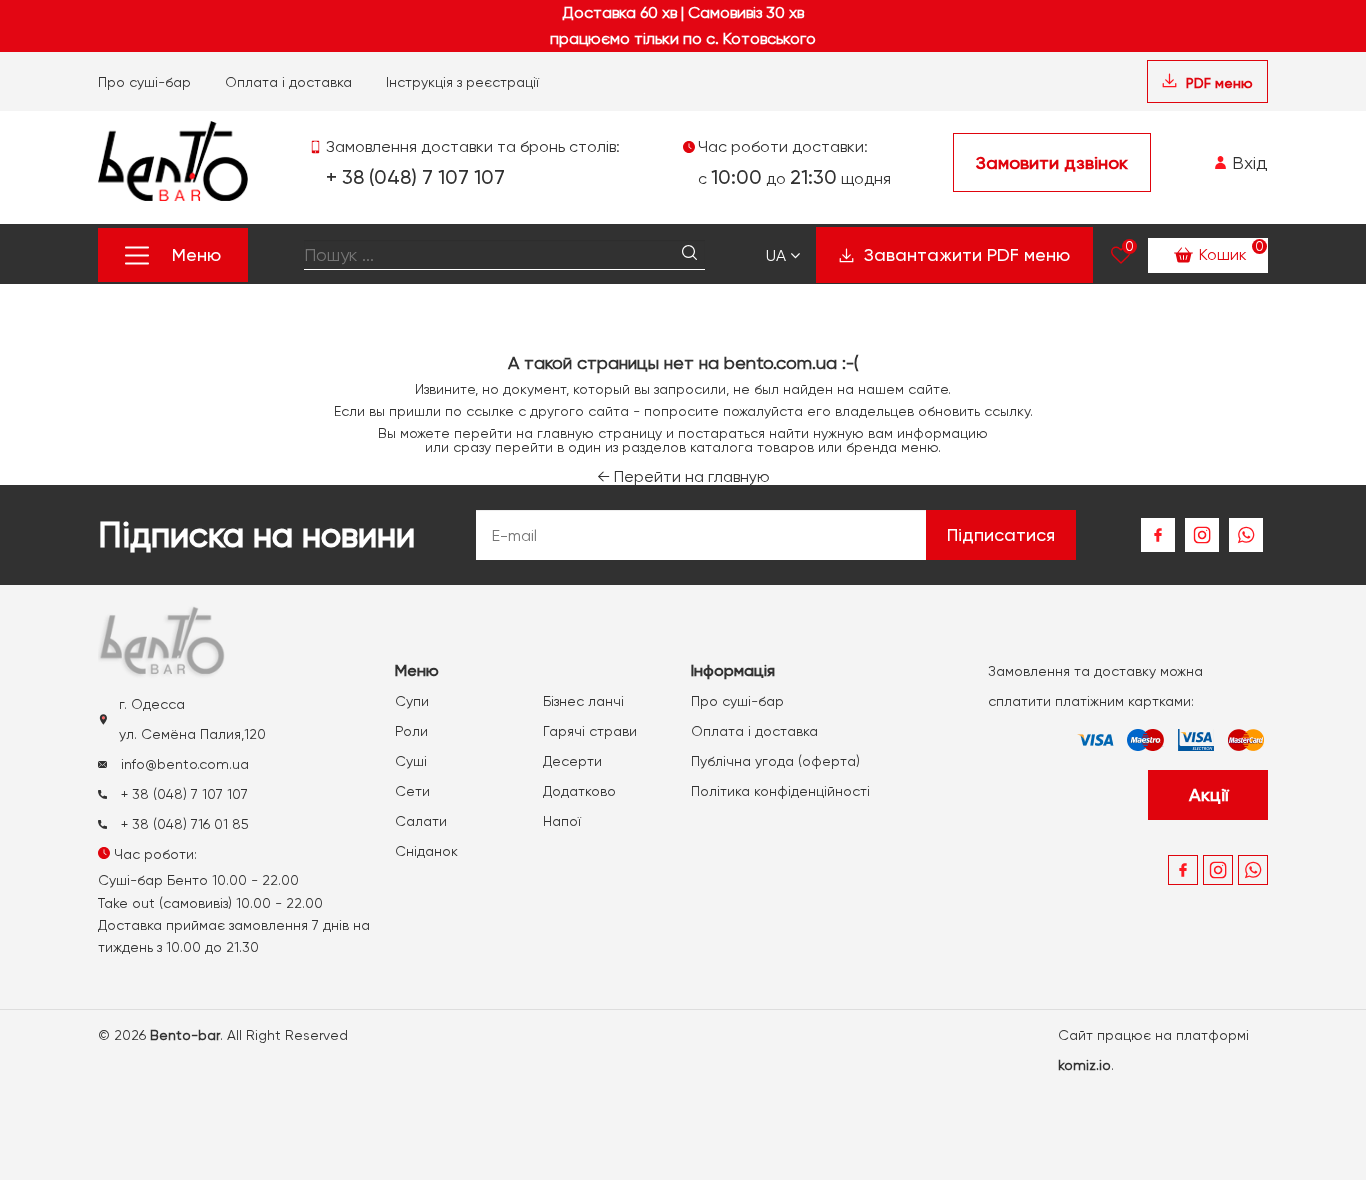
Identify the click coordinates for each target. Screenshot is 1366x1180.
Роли (411, 731)
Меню (196, 254)
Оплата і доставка (288, 82)
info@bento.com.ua (183, 764)
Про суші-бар (144, 82)
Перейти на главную (683, 476)
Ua (778, 255)
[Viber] (1246, 535)
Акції (1208, 794)
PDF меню (1217, 83)
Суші (411, 761)
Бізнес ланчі (583, 701)
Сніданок (426, 851)
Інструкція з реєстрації (462, 82)
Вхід (1247, 162)
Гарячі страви (590, 731)
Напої (562, 821)
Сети (412, 791)
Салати (421, 821)
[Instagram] (1202, 535)
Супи (412, 701)
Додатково (579, 791)
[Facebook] (1158, 535)
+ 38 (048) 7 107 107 (415, 177)
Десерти (572, 761)
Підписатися (1001, 534)
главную (565, 433)
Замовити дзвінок (1052, 162)
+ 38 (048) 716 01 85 (183, 824)
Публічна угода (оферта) (775, 761)
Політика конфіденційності (780, 791)
